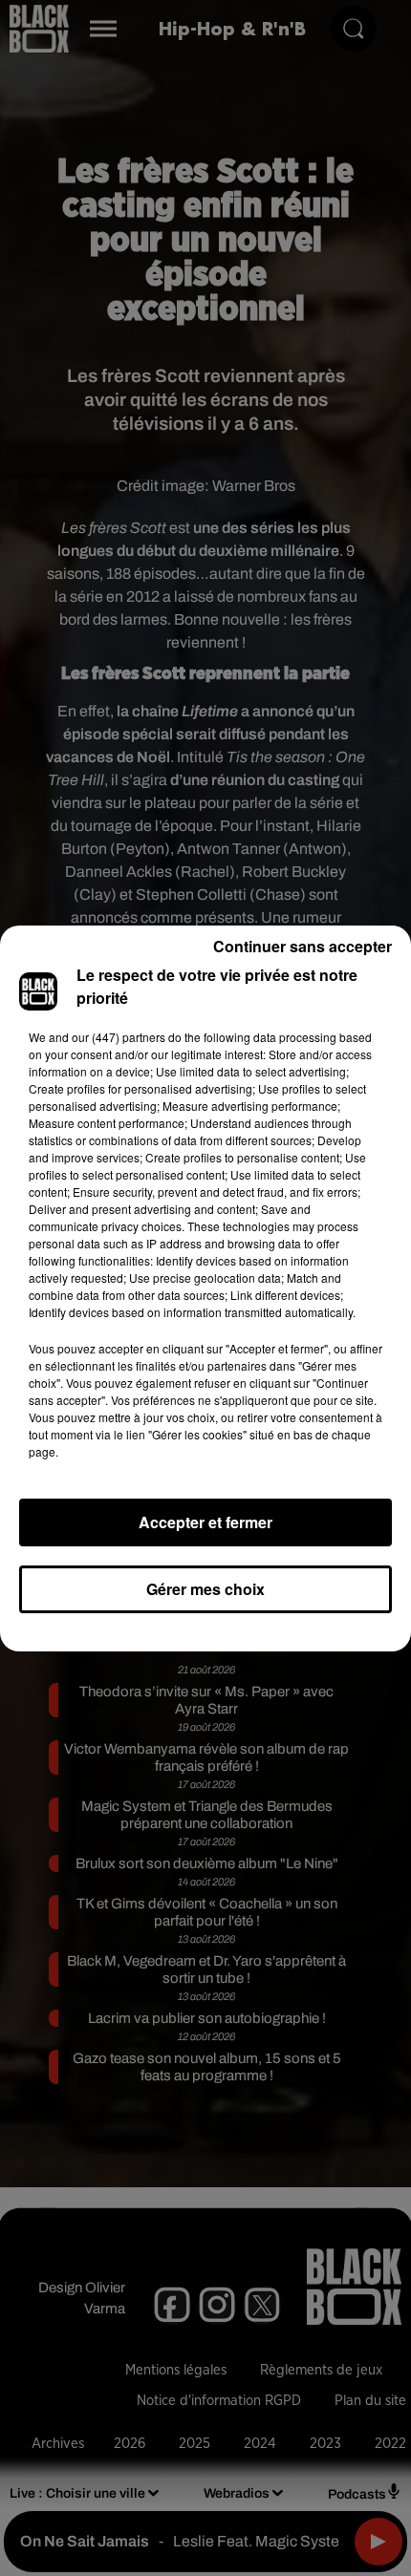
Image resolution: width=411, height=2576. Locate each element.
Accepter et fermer (205, 1522)
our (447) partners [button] (119, 1037)
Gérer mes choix (205, 1589)
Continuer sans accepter (303, 946)
